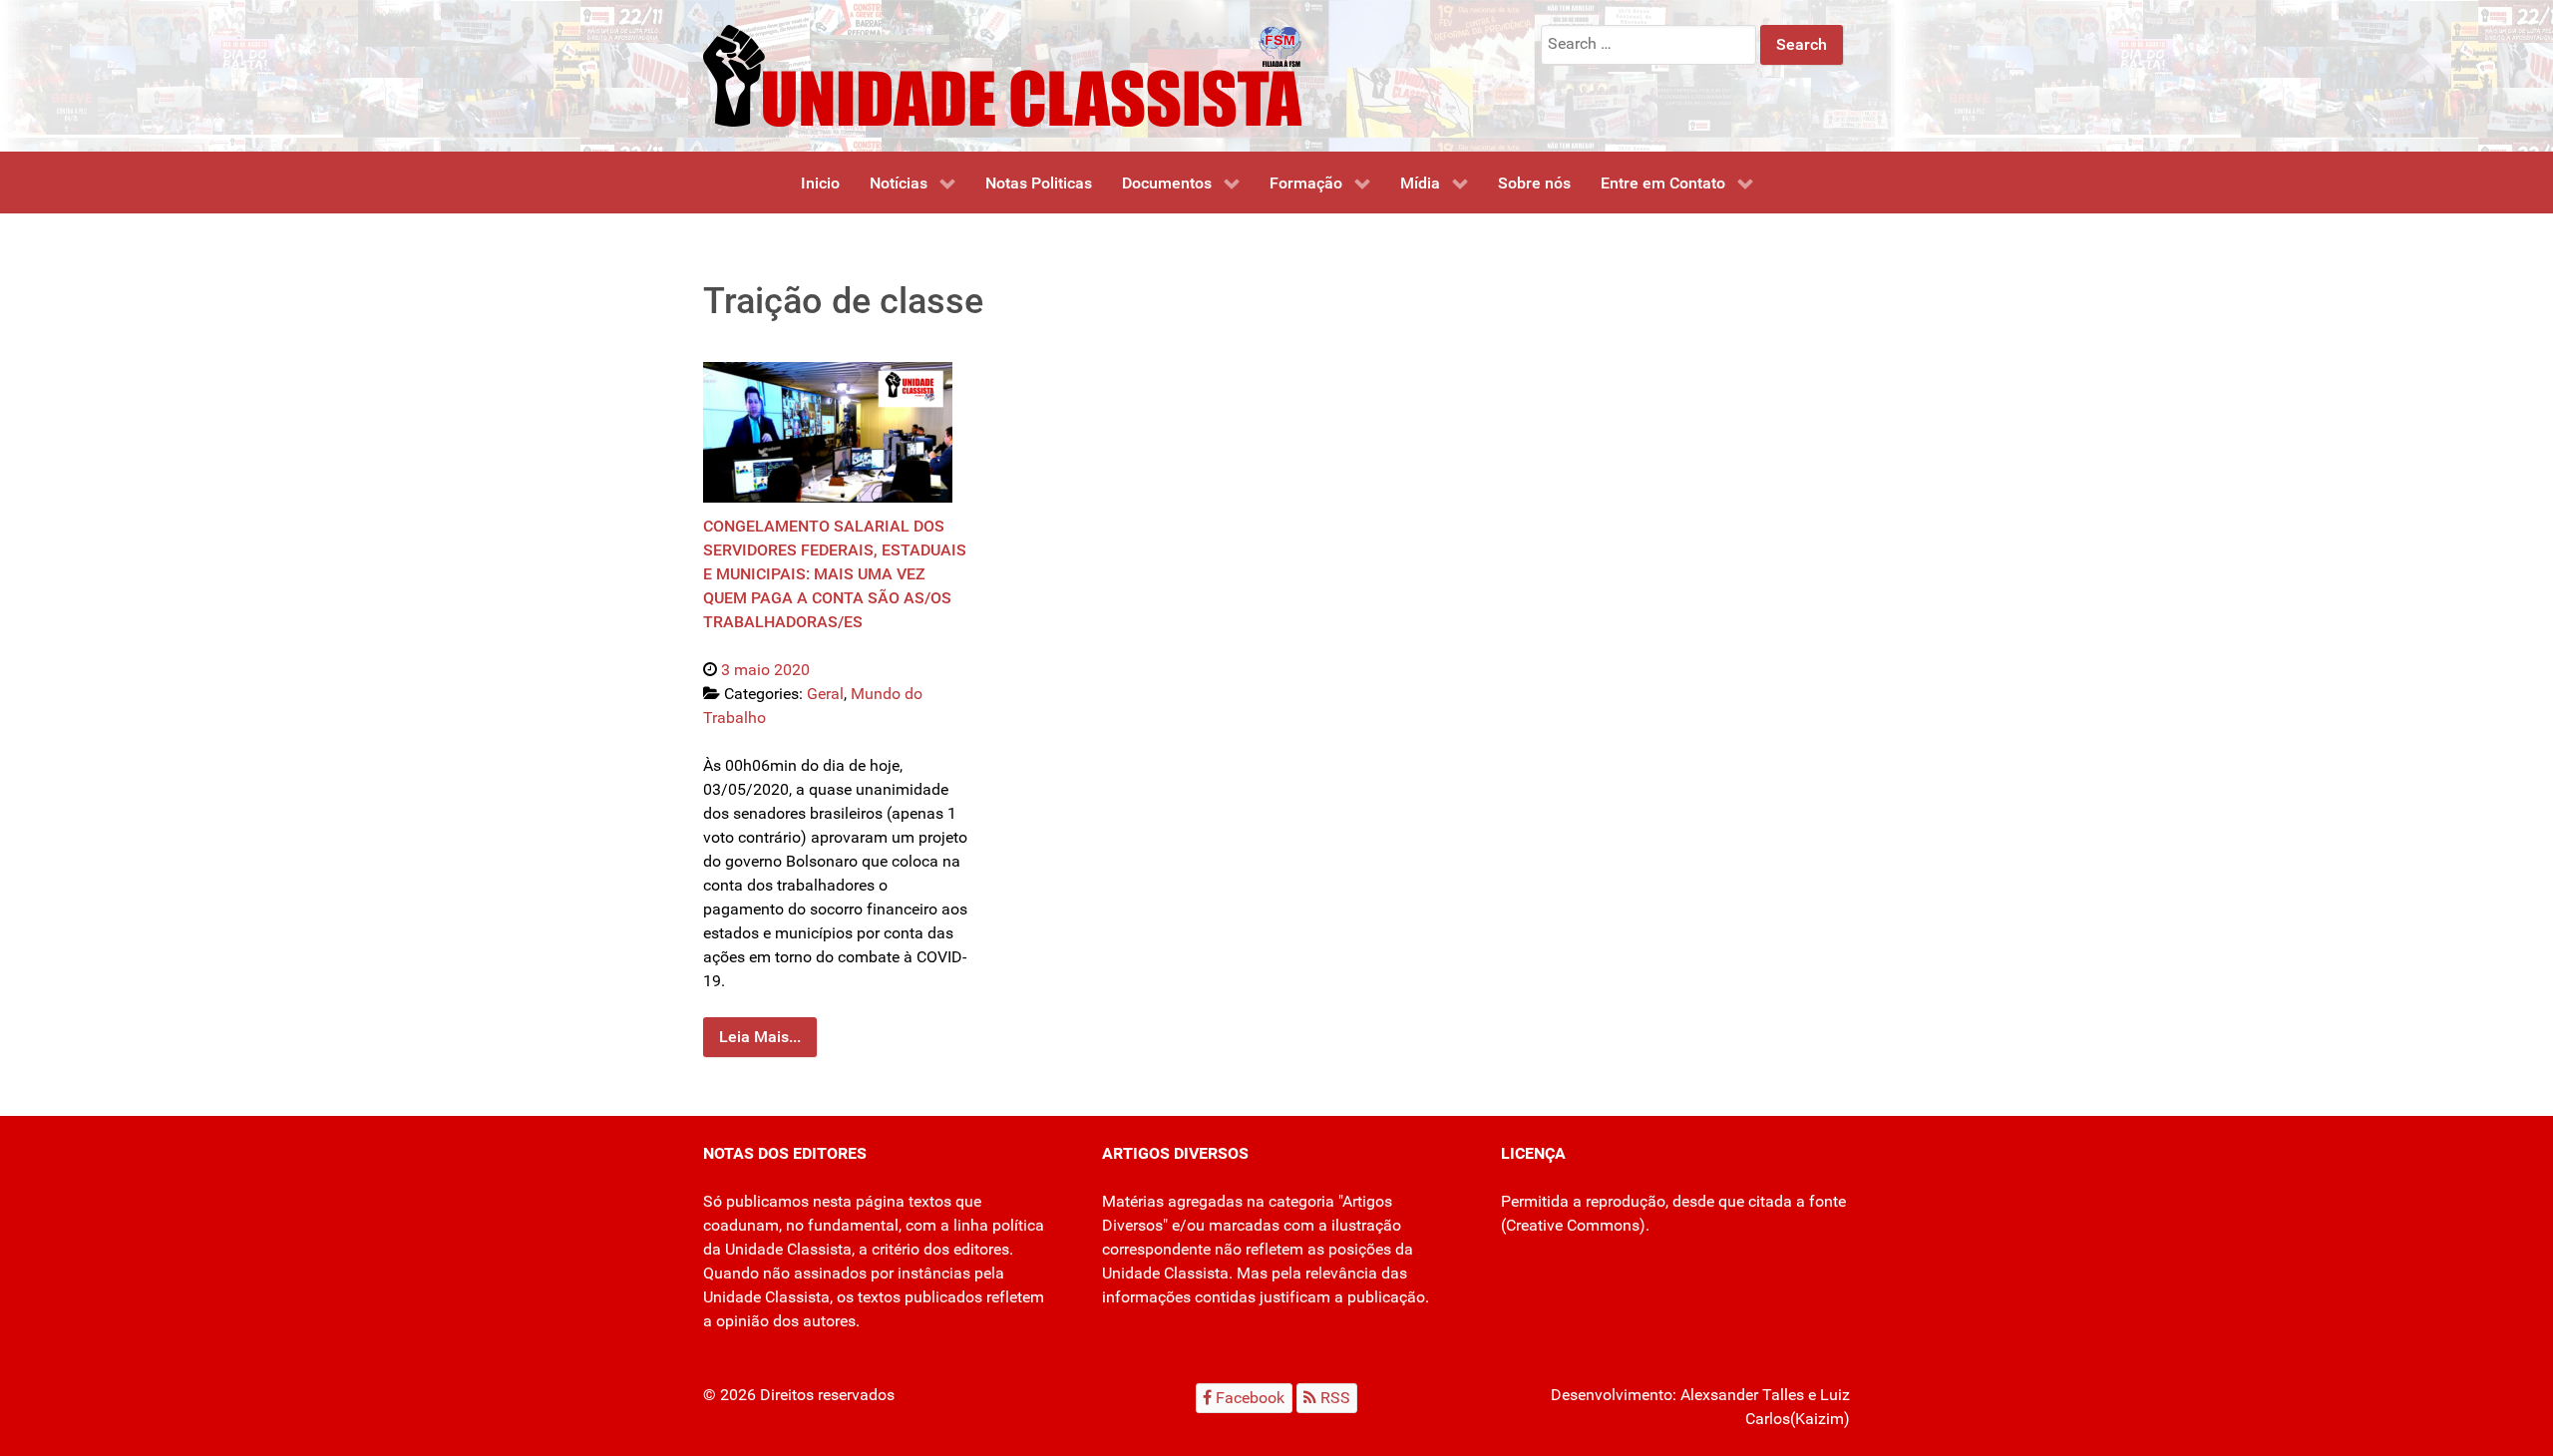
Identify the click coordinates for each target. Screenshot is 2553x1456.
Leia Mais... (760, 1037)
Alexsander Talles (1742, 1395)
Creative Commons (1573, 1225)
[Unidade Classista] (1002, 74)
